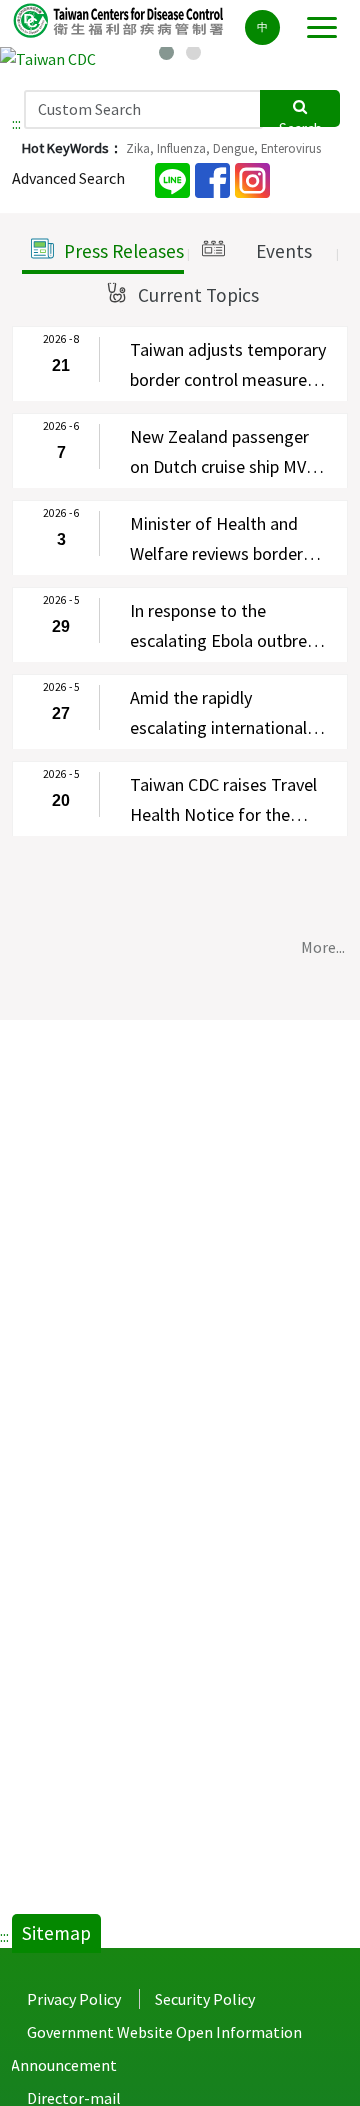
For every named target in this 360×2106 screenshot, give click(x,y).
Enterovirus (291, 148)
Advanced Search (68, 178)
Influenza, (183, 148)
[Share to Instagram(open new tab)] (252, 178)
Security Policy (205, 1999)
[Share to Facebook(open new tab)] (212, 178)
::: (16, 123)
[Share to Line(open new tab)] (172, 178)
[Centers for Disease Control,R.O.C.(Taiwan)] (120, 19)
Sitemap (56, 1933)
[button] (103, 252)
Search (300, 123)
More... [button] (323, 947)
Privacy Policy (74, 1999)
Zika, (140, 148)
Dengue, (235, 148)
